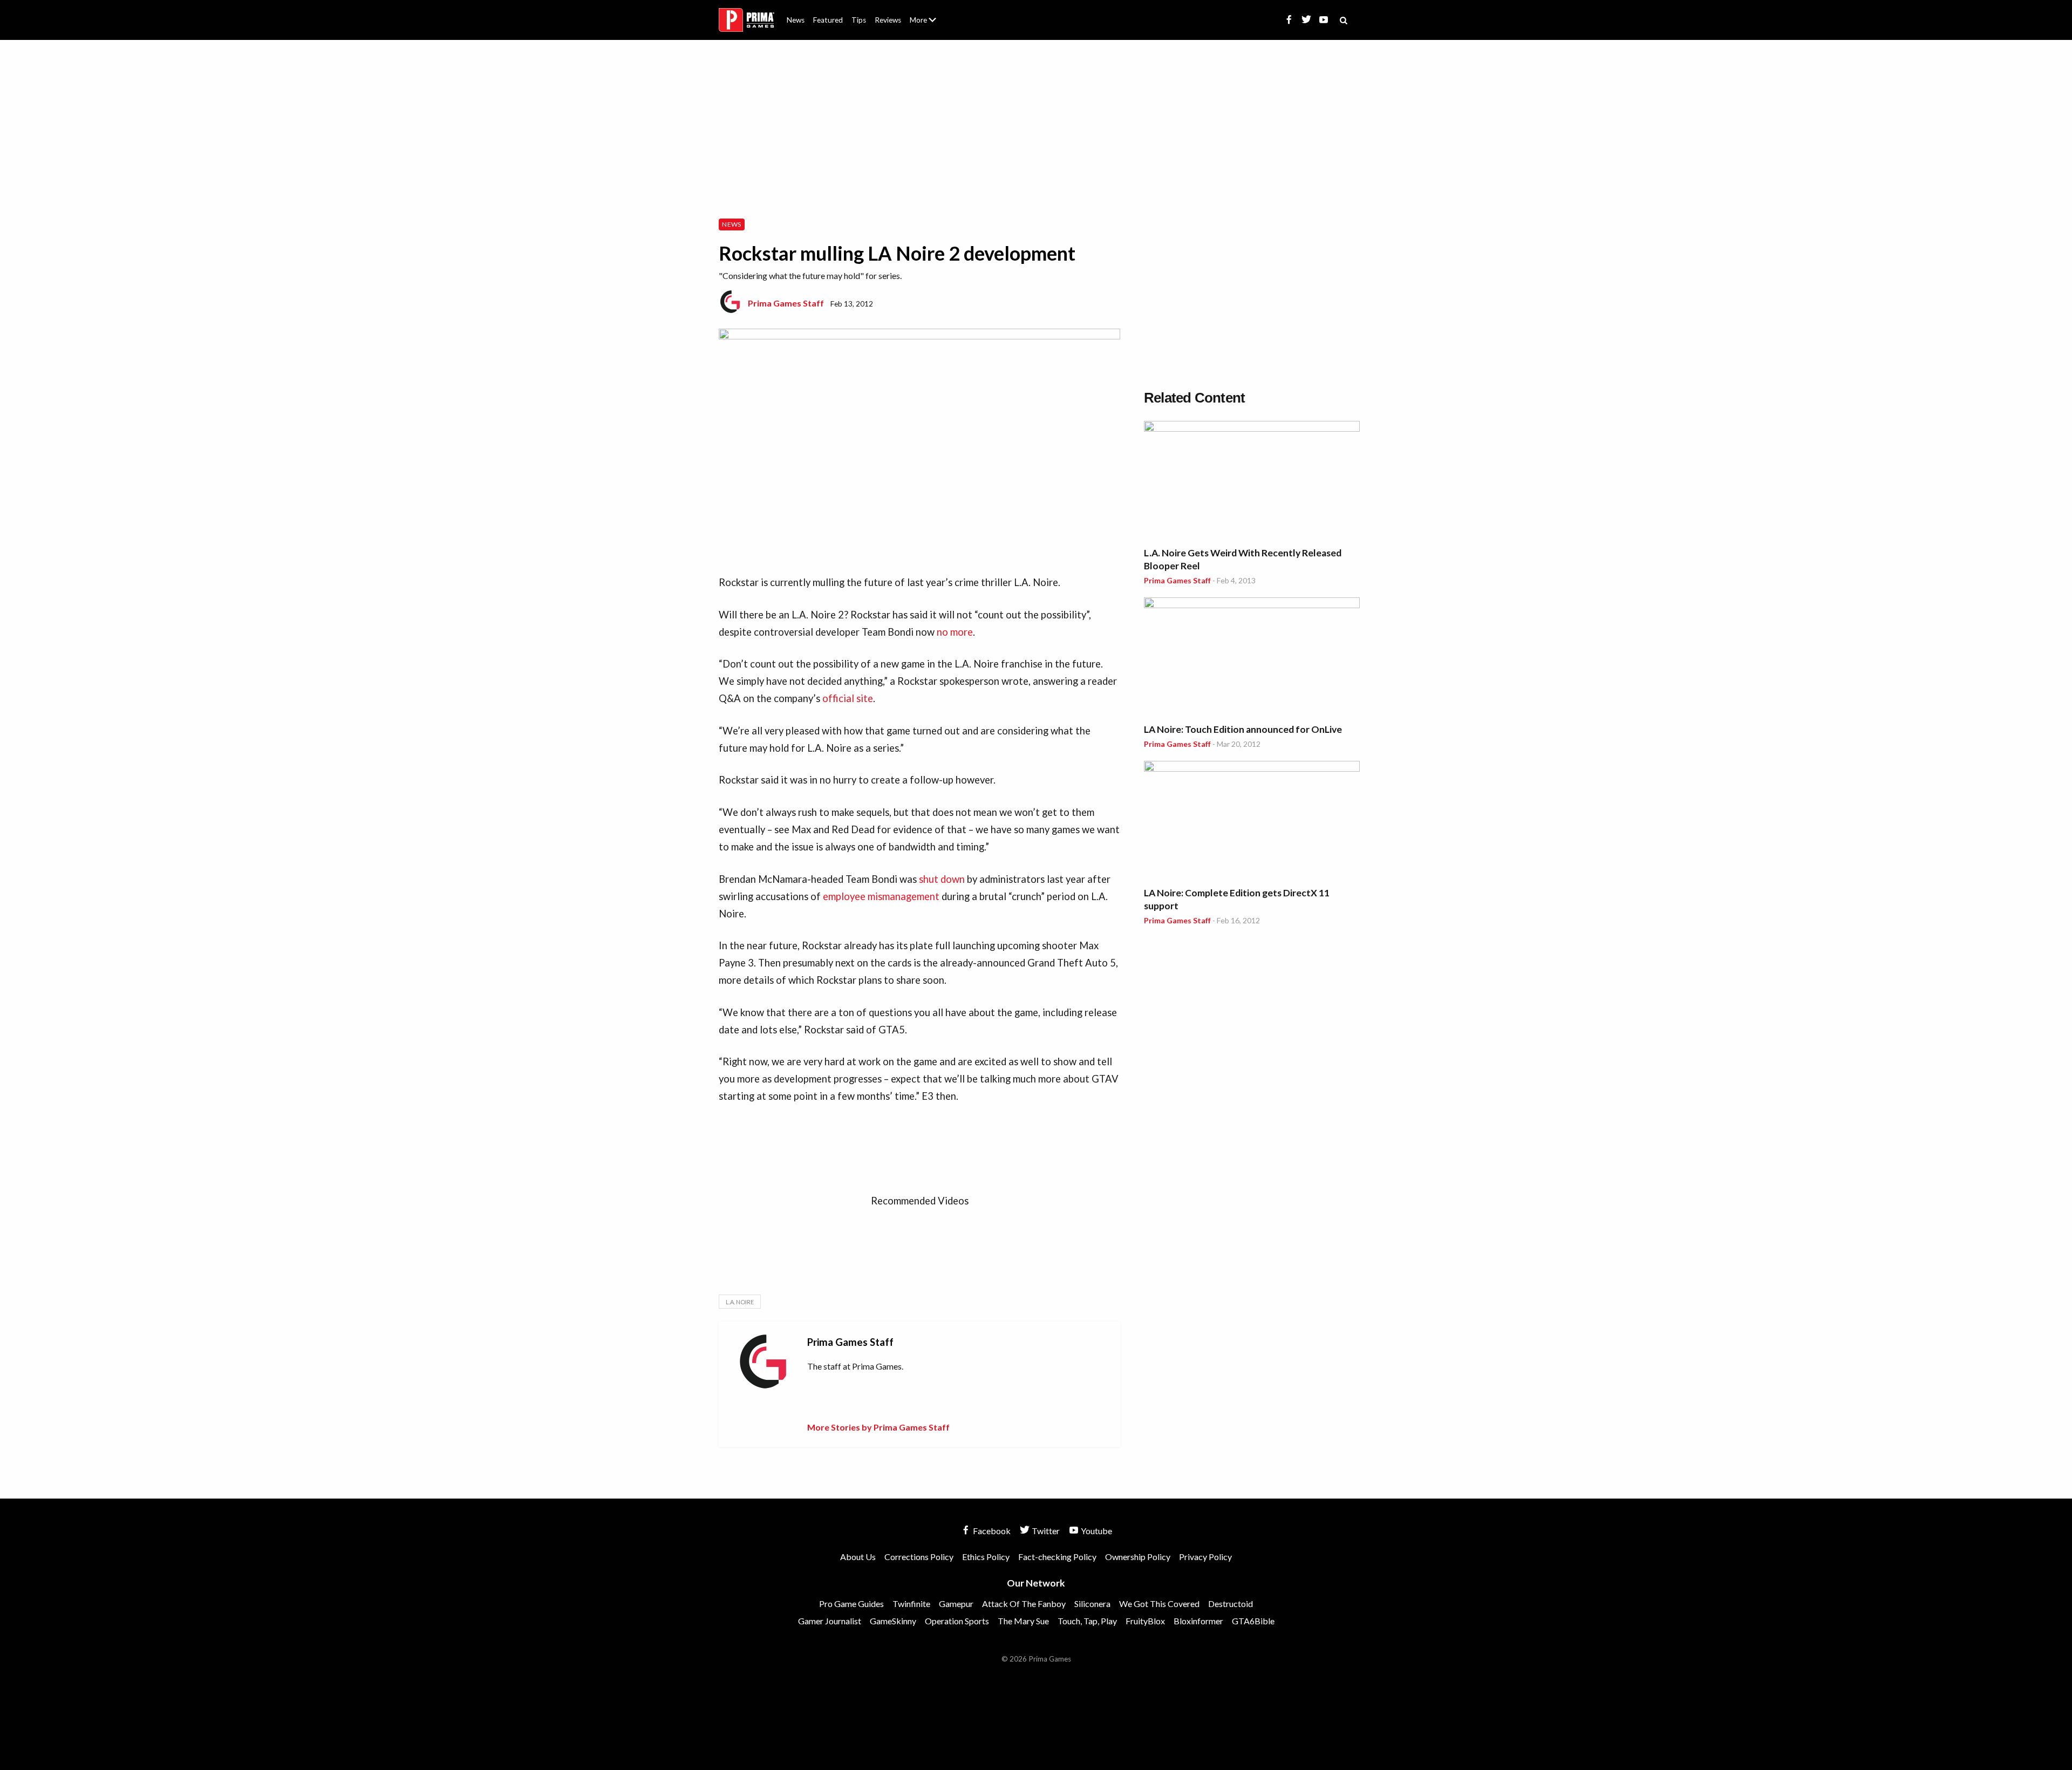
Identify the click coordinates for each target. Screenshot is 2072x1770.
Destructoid (1231, 1604)
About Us (925, 13)
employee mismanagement (881, 896)
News (796, 20)
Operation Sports (957, 1621)
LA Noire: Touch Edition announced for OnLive (1243, 729)
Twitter (1045, 1531)
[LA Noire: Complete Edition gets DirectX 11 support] (1252, 822)
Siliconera (1092, 1604)
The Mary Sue (1023, 1621)
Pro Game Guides (851, 1604)
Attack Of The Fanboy (1024, 1604)
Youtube (1096, 1531)
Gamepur (956, 1604)
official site (848, 698)
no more (955, 632)
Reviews (888, 20)
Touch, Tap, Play (1087, 1621)
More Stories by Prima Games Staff (878, 1427)
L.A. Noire (740, 1302)
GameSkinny (893, 1621)
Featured (828, 20)
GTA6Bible (1253, 1621)
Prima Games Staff (786, 303)
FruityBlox (1145, 1621)
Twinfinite (911, 1604)
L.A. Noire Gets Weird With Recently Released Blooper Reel (1243, 559)
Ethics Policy (986, 1557)
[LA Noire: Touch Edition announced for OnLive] (1252, 658)
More (929, 25)
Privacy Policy (1205, 1557)
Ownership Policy (1138, 1557)
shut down (942, 879)
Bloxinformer (1198, 1621)
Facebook (991, 1531)
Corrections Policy (919, 1557)
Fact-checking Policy (1057, 1557)
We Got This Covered (1159, 1604)
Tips (859, 20)
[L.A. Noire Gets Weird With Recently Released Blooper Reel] (1252, 482)
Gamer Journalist (830, 1621)
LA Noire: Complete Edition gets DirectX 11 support (1237, 899)
